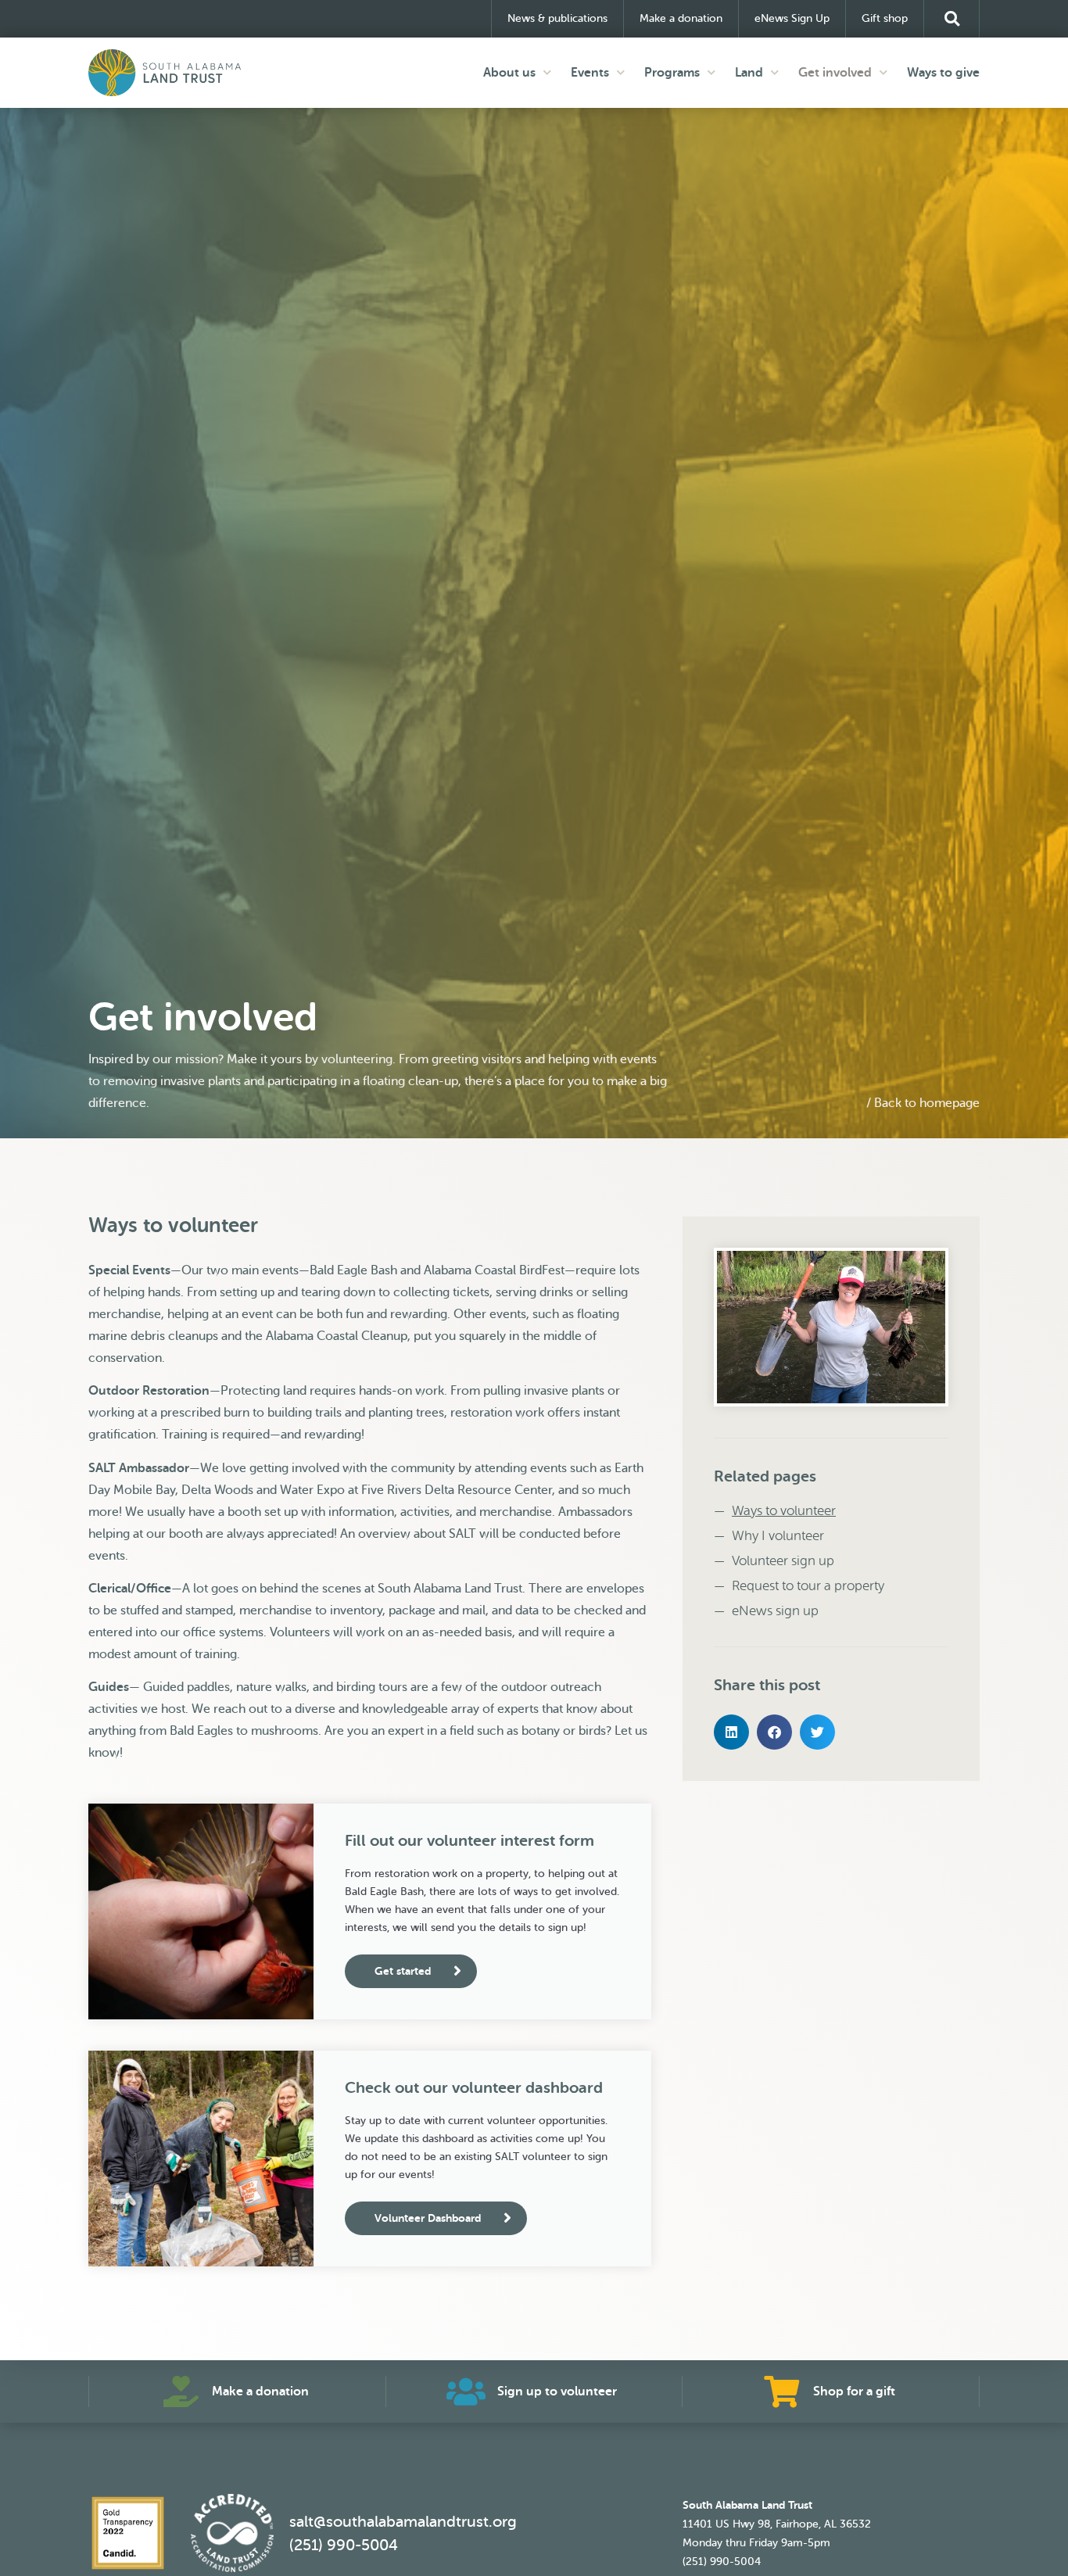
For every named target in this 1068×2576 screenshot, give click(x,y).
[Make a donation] (181, 2391)
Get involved (835, 73)
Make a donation (681, 18)
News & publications (557, 18)
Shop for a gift (854, 2391)
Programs (672, 73)
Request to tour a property (808, 1586)
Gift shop (885, 18)
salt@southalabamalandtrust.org (403, 2522)
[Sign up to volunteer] (466, 2391)
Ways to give (943, 73)
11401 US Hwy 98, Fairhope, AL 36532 (777, 2524)
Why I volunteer (778, 1536)
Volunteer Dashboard (428, 2218)
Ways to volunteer (784, 1511)
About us (509, 73)
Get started (403, 1971)
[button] (952, 19)
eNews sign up (775, 1611)
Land (749, 73)
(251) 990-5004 (344, 2545)
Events (590, 73)
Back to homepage (927, 1103)
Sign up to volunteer (557, 2391)
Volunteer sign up (783, 1561)
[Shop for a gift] (782, 2391)
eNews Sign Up (792, 18)
